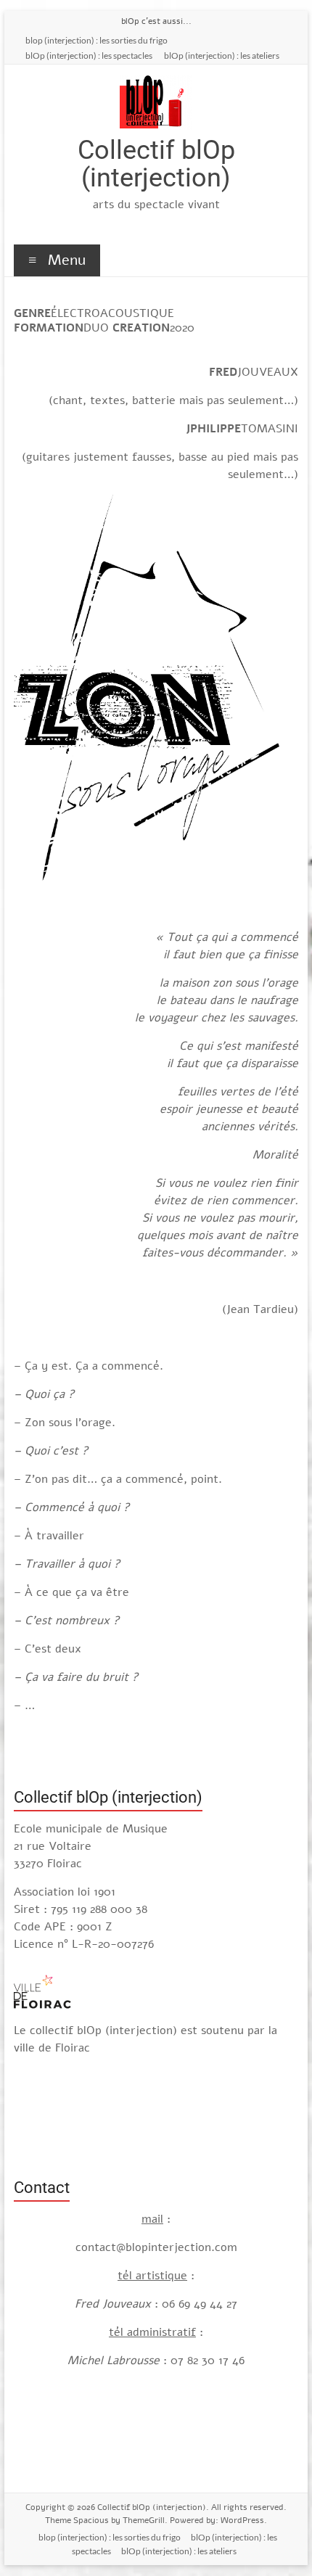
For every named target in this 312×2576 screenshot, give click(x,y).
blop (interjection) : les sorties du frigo (97, 40)
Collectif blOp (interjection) (156, 164)
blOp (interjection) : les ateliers (222, 55)
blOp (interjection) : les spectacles (89, 55)
